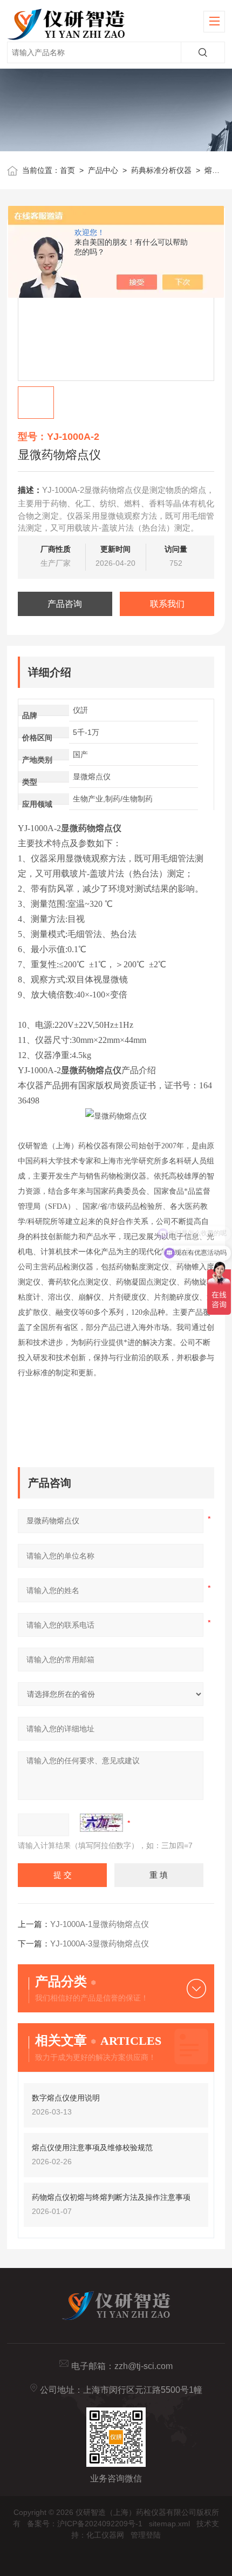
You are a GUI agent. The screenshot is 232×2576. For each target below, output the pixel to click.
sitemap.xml (169, 2524)
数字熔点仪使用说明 (66, 2098)
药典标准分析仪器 (161, 170)
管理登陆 (146, 2535)
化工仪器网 (105, 2535)
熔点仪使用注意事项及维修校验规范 (92, 2147)
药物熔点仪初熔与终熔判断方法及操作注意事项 (111, 2197)
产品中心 (103, 170)
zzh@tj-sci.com (144, 2366)
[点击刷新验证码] (101, 1823)
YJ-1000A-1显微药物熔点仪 (100, 1924)
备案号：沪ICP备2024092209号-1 (85, 2524)
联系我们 (167, 604)
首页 (67, 170)
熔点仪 (216, 170)
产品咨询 (65, 604)
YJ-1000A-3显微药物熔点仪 (100, 1943)
